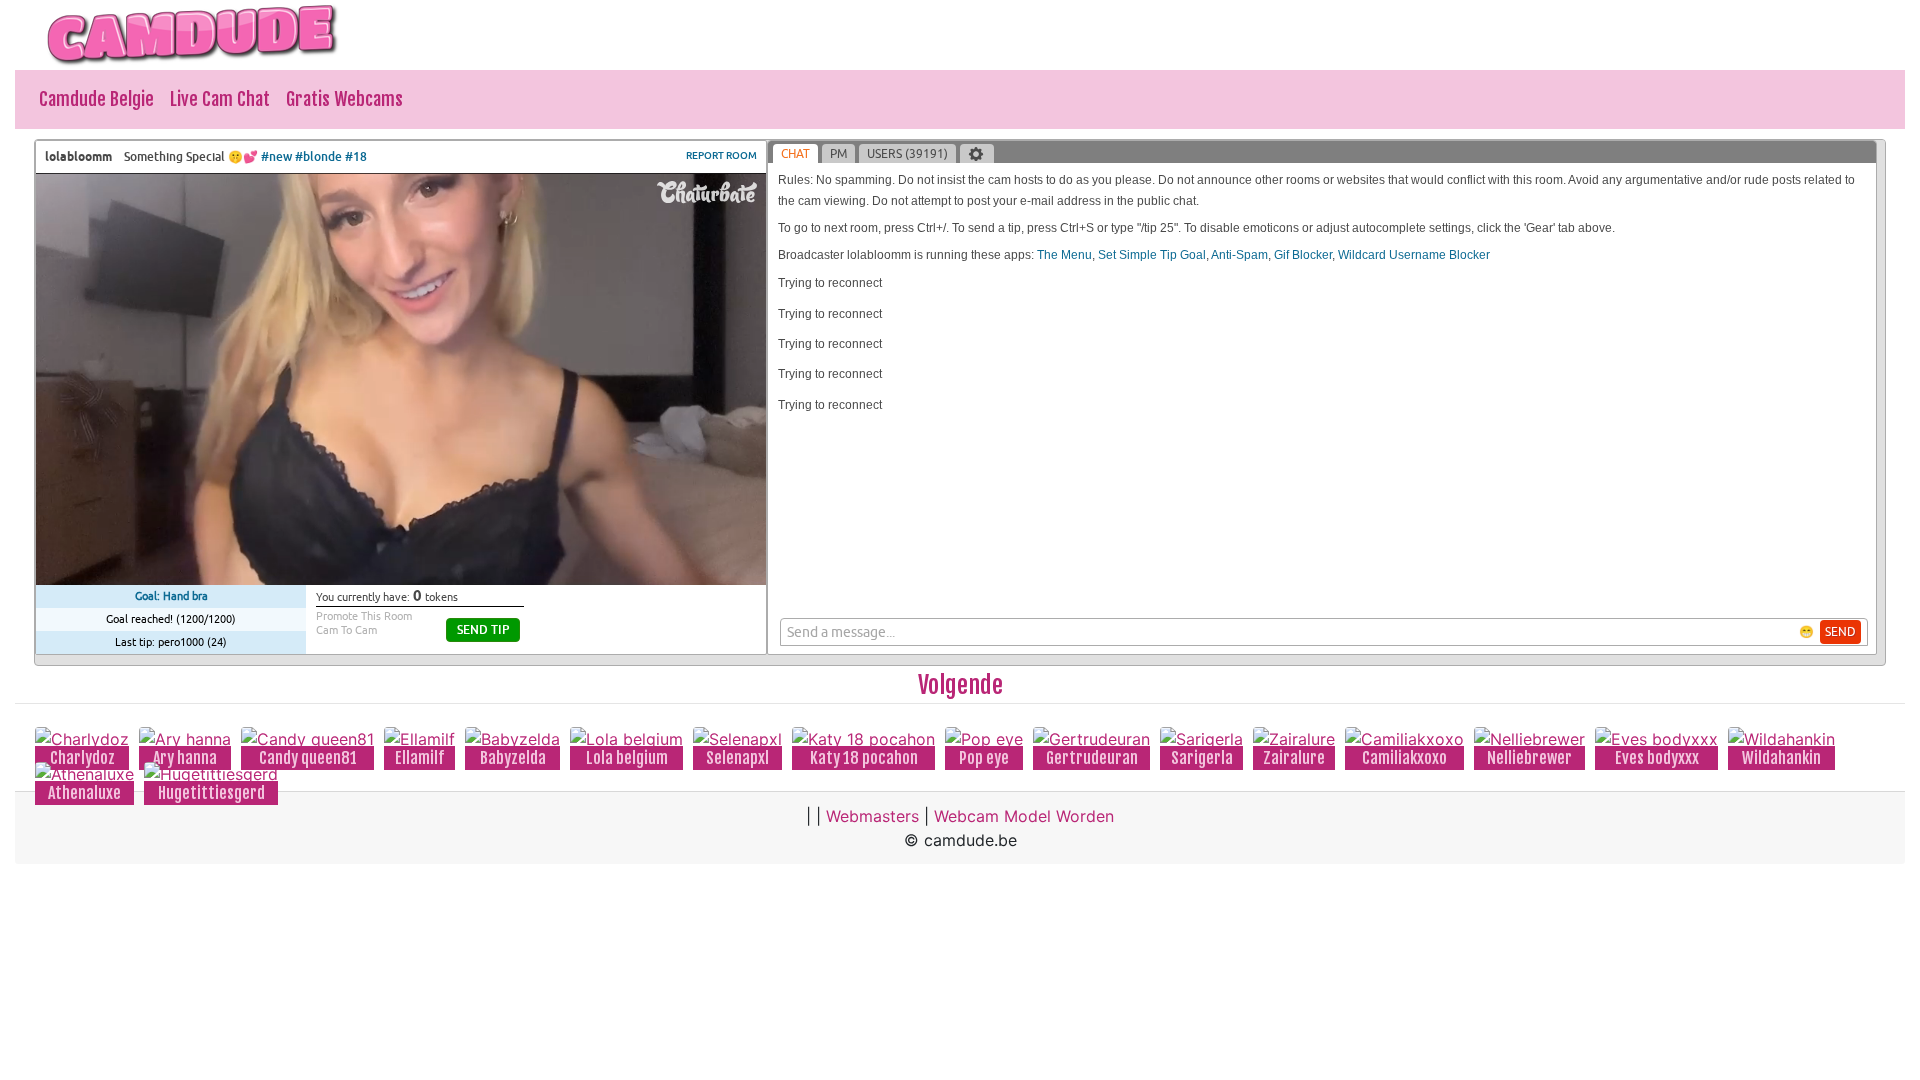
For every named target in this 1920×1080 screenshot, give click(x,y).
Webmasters (872, 816)
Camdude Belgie (96, 99)
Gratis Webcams (344, 99)
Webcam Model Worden (1024, 816)
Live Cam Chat (220, 99)
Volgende (960, 685)
